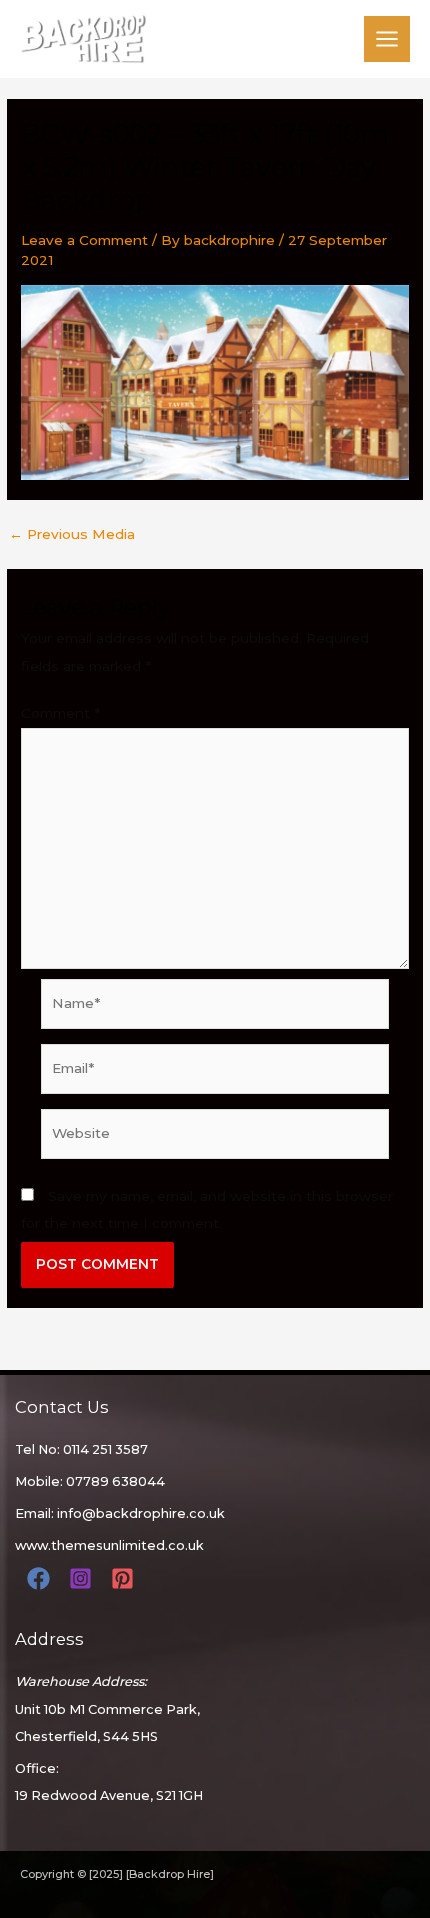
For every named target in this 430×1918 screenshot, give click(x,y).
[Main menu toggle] (387, 39)
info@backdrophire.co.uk (141, 1513)
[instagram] (83, 1578)
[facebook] (41, 1578)
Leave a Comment (84, 240)
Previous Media (72, 535)
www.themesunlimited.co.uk (109, 1545)
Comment (60, 713)
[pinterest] (125, 1578)
